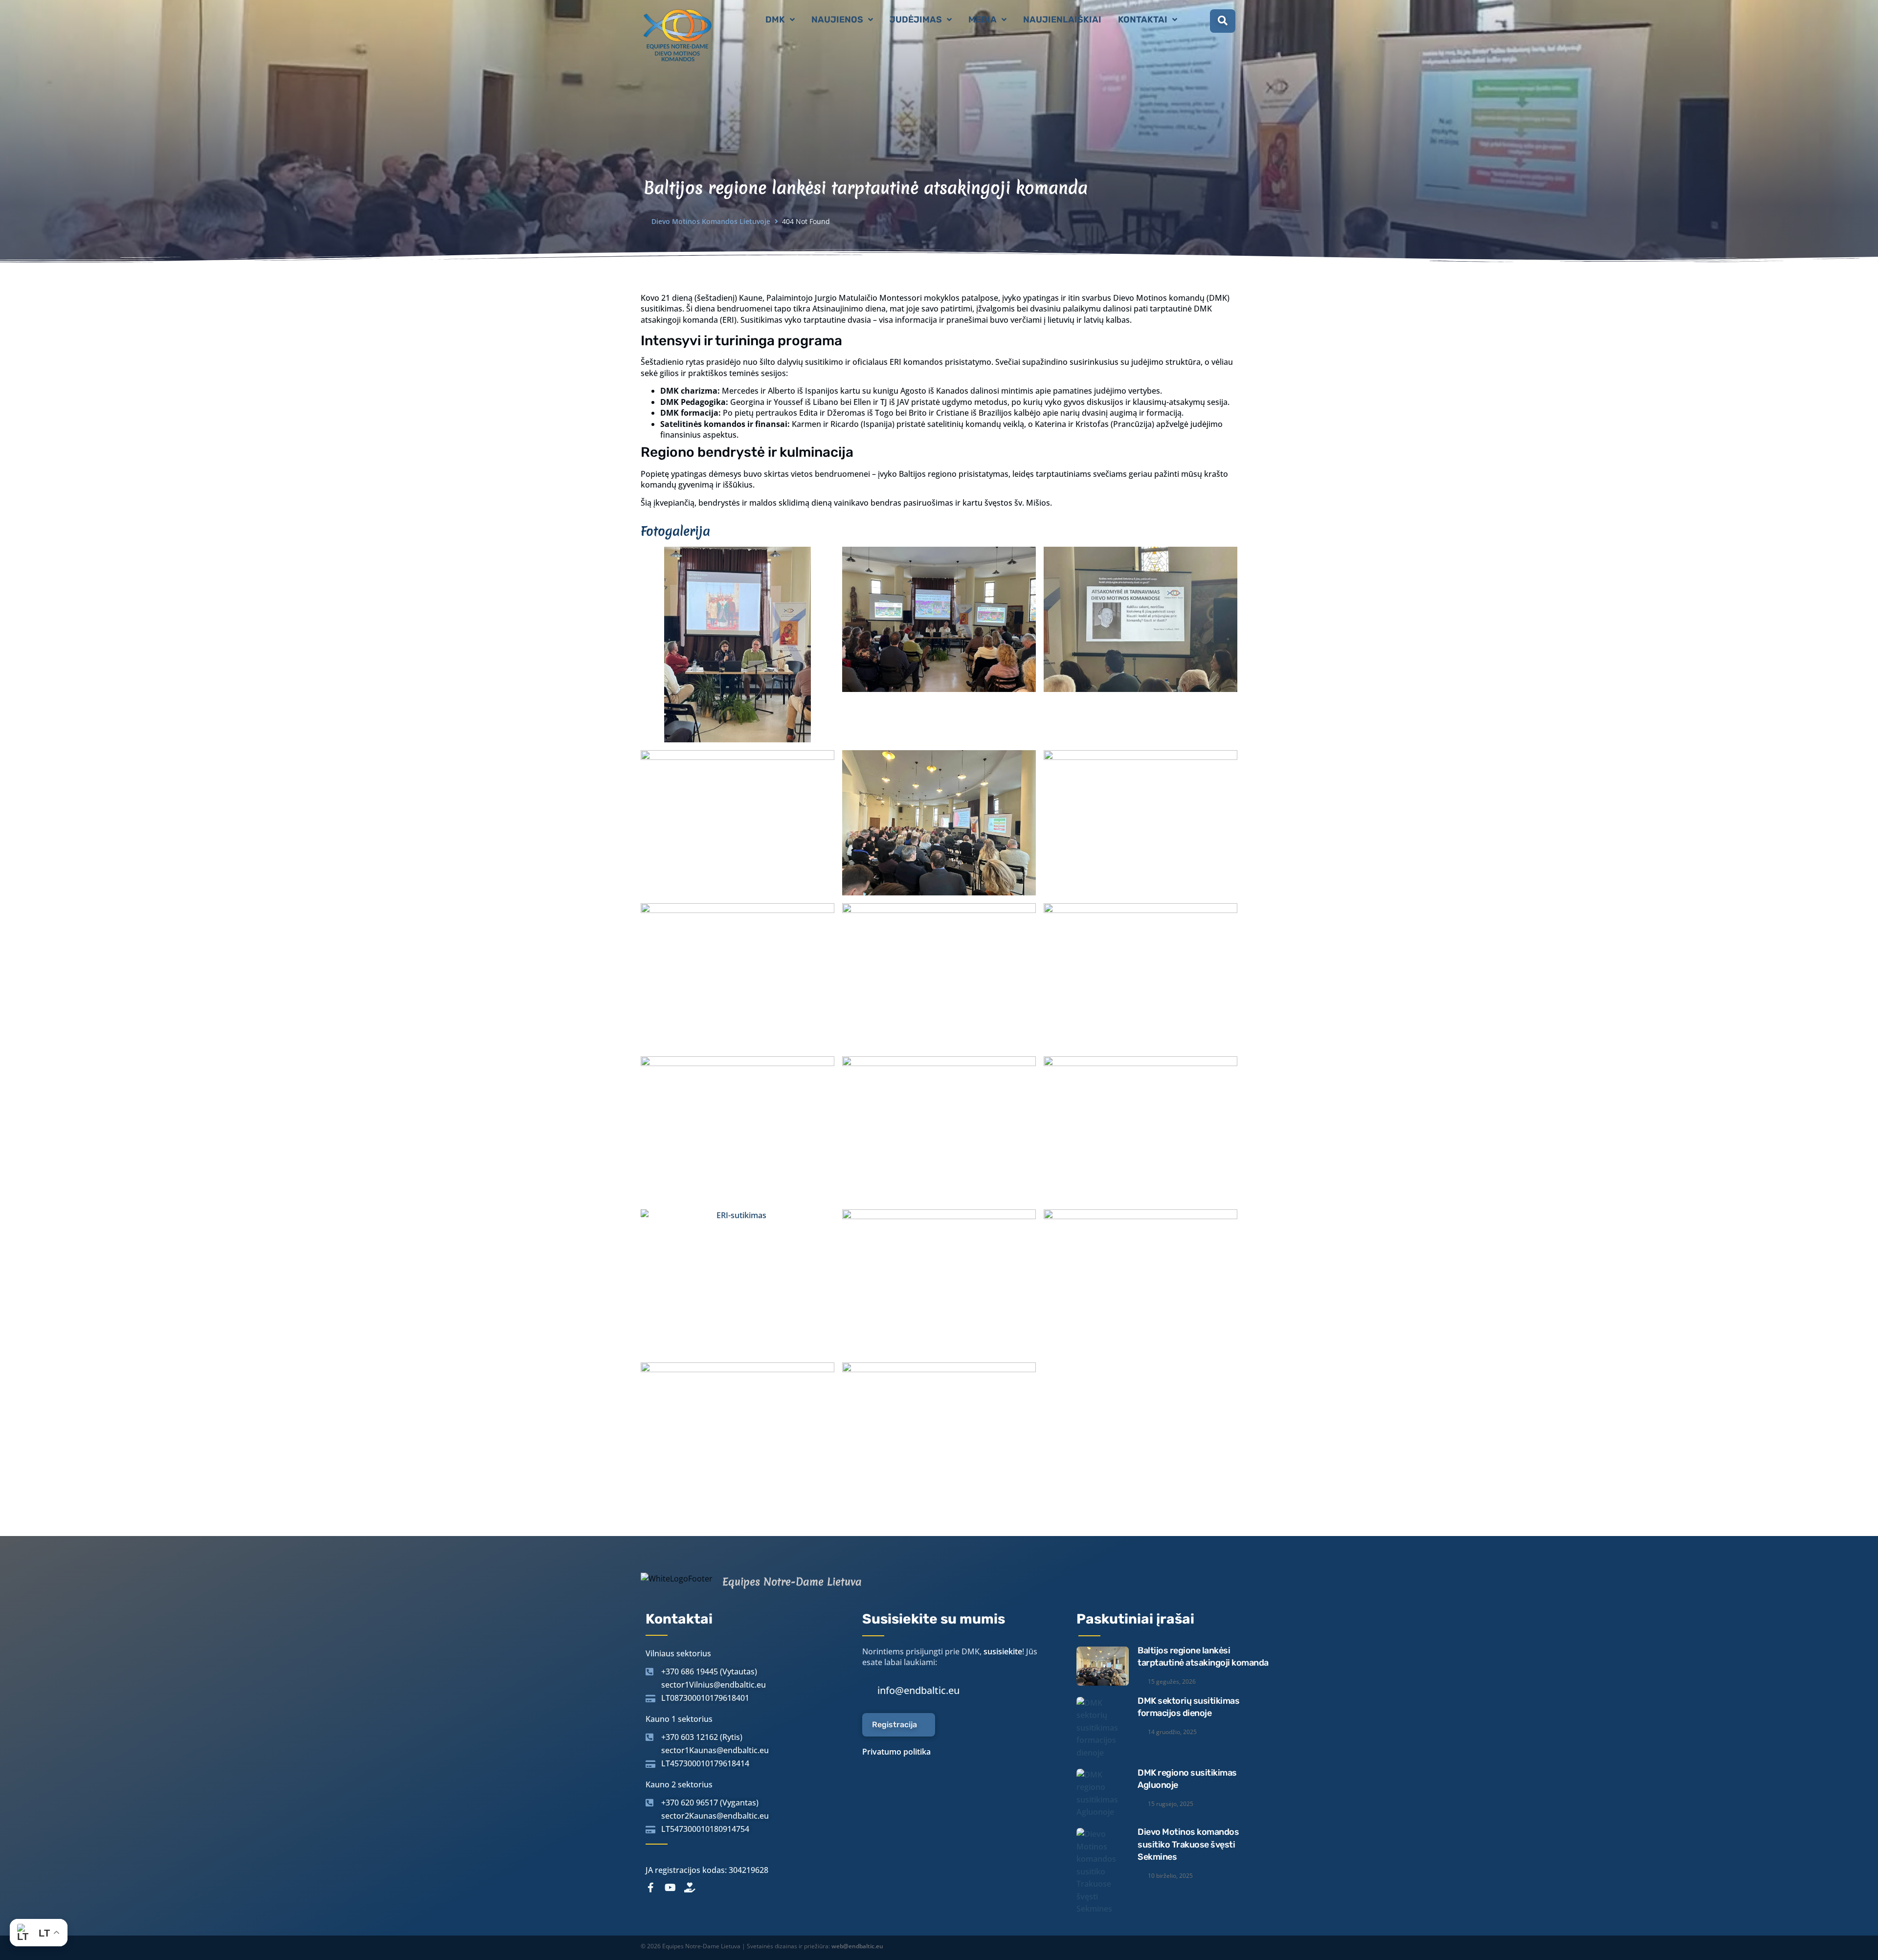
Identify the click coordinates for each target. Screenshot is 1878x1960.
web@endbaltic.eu (857, 1946)
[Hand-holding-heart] (690, 1888)
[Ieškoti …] (1223, 21)
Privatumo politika (896, 1752)
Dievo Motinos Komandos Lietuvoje (711, 221)
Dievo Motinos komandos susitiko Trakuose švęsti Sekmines (1188, 1844)
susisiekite (1003, 1651)
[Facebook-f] (650, 1888)
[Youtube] (670, 1888)
